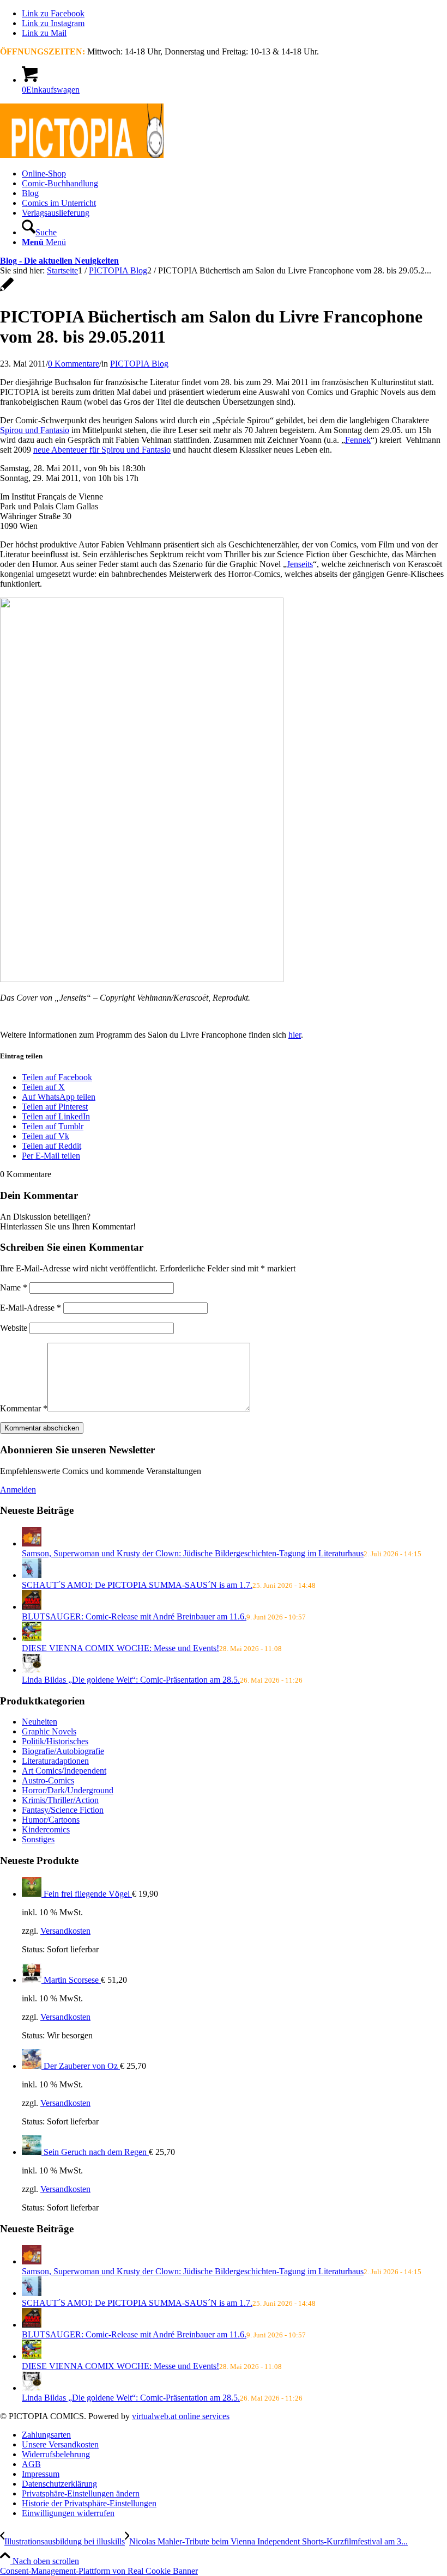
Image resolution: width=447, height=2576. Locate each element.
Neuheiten (40, 1722)
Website (14, 1328)
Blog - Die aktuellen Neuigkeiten (59, 261)
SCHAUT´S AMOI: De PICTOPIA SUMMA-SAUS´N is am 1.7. (137, 1585)
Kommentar (24, 1408)
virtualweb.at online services (181, 2416)
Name (14, 1287)
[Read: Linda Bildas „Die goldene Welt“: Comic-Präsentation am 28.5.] (32, 1670)
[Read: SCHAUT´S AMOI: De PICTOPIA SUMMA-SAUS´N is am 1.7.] (32, 1575)
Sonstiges (38, 1839)
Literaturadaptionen (55, 1761)
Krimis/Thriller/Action (60, 1800)
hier (295, 1035)
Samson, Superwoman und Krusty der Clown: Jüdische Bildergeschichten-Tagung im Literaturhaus (193, 1553)
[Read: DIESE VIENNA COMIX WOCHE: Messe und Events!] (32, 1638)
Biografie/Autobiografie (63, 1751)
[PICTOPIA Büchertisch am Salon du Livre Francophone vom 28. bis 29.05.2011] (7, 290)
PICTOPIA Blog (139, 364)
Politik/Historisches (55, 1741)
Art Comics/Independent (64, 1771)
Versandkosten (65, 1931)
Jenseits (300, 564)
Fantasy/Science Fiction (63, 1810)
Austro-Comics (48, 1780)
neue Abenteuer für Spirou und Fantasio (102, 450)
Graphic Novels (49, 1731)
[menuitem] (234, 174)
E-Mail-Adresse (31, 1308)
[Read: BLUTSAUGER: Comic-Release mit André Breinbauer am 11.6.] (32, 1607)
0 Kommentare (74, 364)
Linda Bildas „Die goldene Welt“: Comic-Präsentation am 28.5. (131, 1680)
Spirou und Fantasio (35, 430)
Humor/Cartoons (51, 1820)
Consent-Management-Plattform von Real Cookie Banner (99, 2571)
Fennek (358, 440)
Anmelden (18, 1490)
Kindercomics (46, 1829)
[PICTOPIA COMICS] (82, 155)
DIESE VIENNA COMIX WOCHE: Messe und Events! (120, 1648)
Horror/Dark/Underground (68, 1790)
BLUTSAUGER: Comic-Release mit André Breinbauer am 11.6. (134, 1616)
